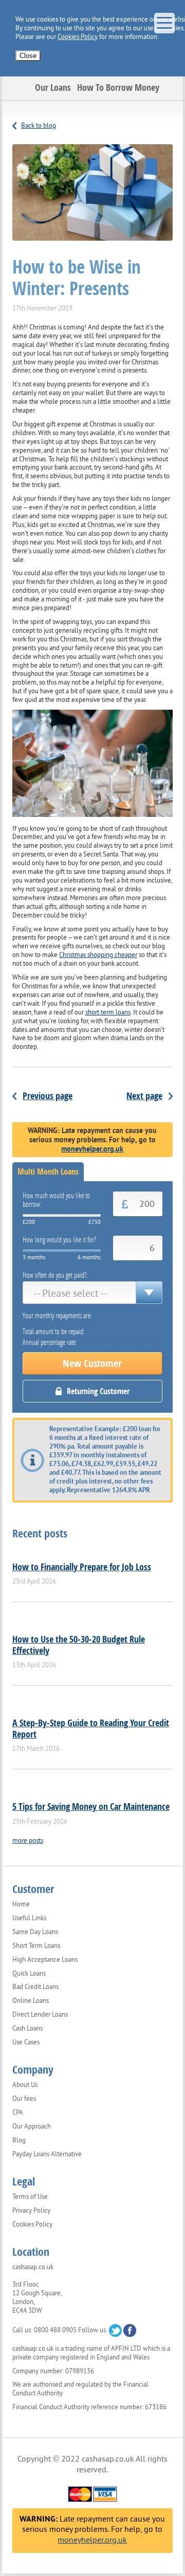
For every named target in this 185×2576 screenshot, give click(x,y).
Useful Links (29, 1918)
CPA (18, 2113)
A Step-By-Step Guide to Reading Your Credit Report (91, 1728)
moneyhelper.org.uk (92, 1149)
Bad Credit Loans (35, 1987)
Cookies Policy (78, 37)
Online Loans (31, 2001)
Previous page (48, 1096)
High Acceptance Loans (45, 1960)
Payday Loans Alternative (47, 2154)
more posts (28, 1840)
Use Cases (26, 2042)
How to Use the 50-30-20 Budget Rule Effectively (79, 1645)
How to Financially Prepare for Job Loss (82, 1567)
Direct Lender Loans (40, 2015)
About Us (25, 2085)
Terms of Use (30, 2197)
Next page (144, 1096)
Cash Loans (27, 2028)
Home (21, 1904)
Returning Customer (98, 1391)
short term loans (108, 1012)
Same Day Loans (35, 1932)
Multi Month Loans (48, 1172)
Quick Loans (29, 1974)
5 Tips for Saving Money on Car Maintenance (91, 1806)
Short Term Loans (36, 1946)
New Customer (92, 1363)
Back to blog (39, 125)
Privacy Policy (31, 2211)
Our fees (24, 2099)
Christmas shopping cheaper (98, 955)
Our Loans (53, 87)
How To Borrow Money (118, 87)
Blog (19, 2140)
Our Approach (32, 2126)
